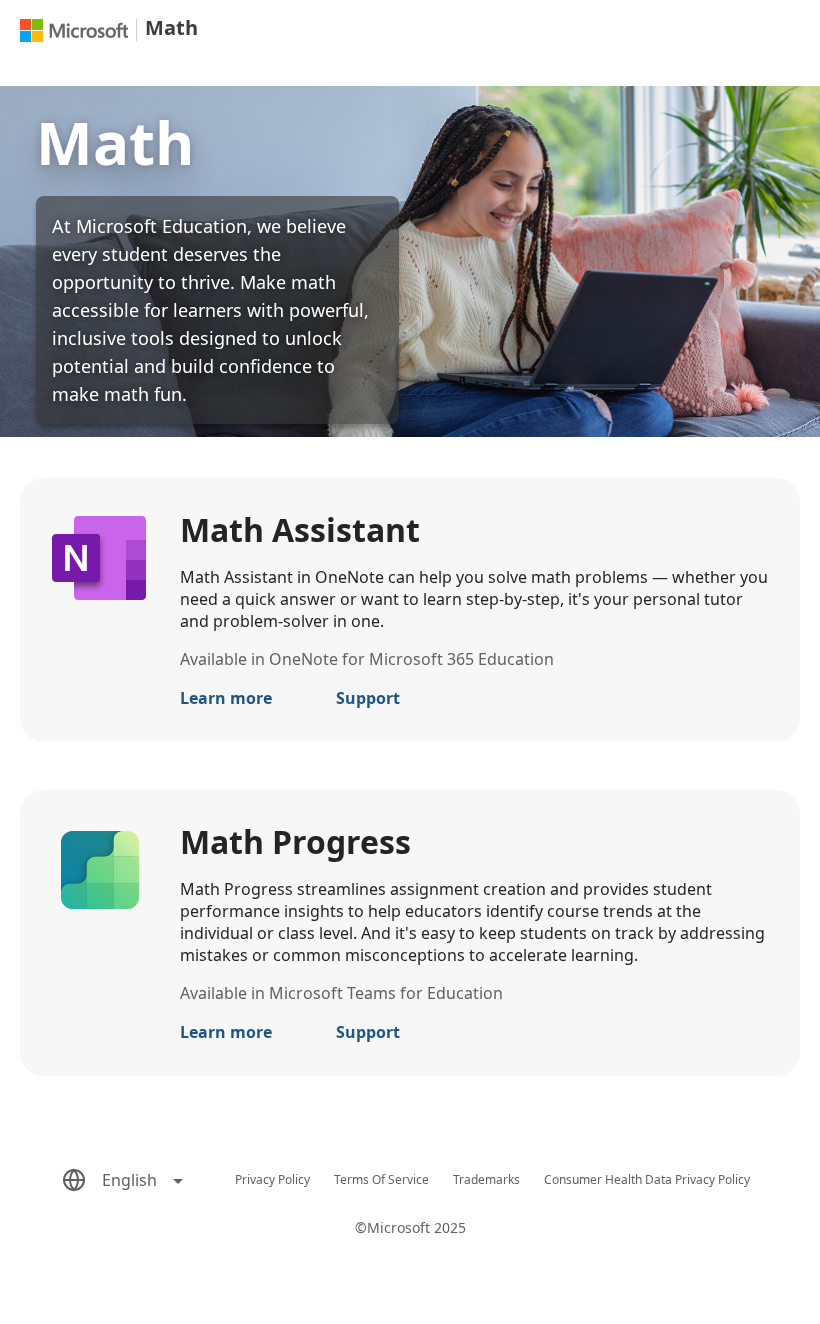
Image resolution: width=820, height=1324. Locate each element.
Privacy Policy (272, 1179)
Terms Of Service (381, 1179)
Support (368, 698)
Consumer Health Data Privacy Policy (647, 1179)
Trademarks (486, 1179)
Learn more (226, 698)
